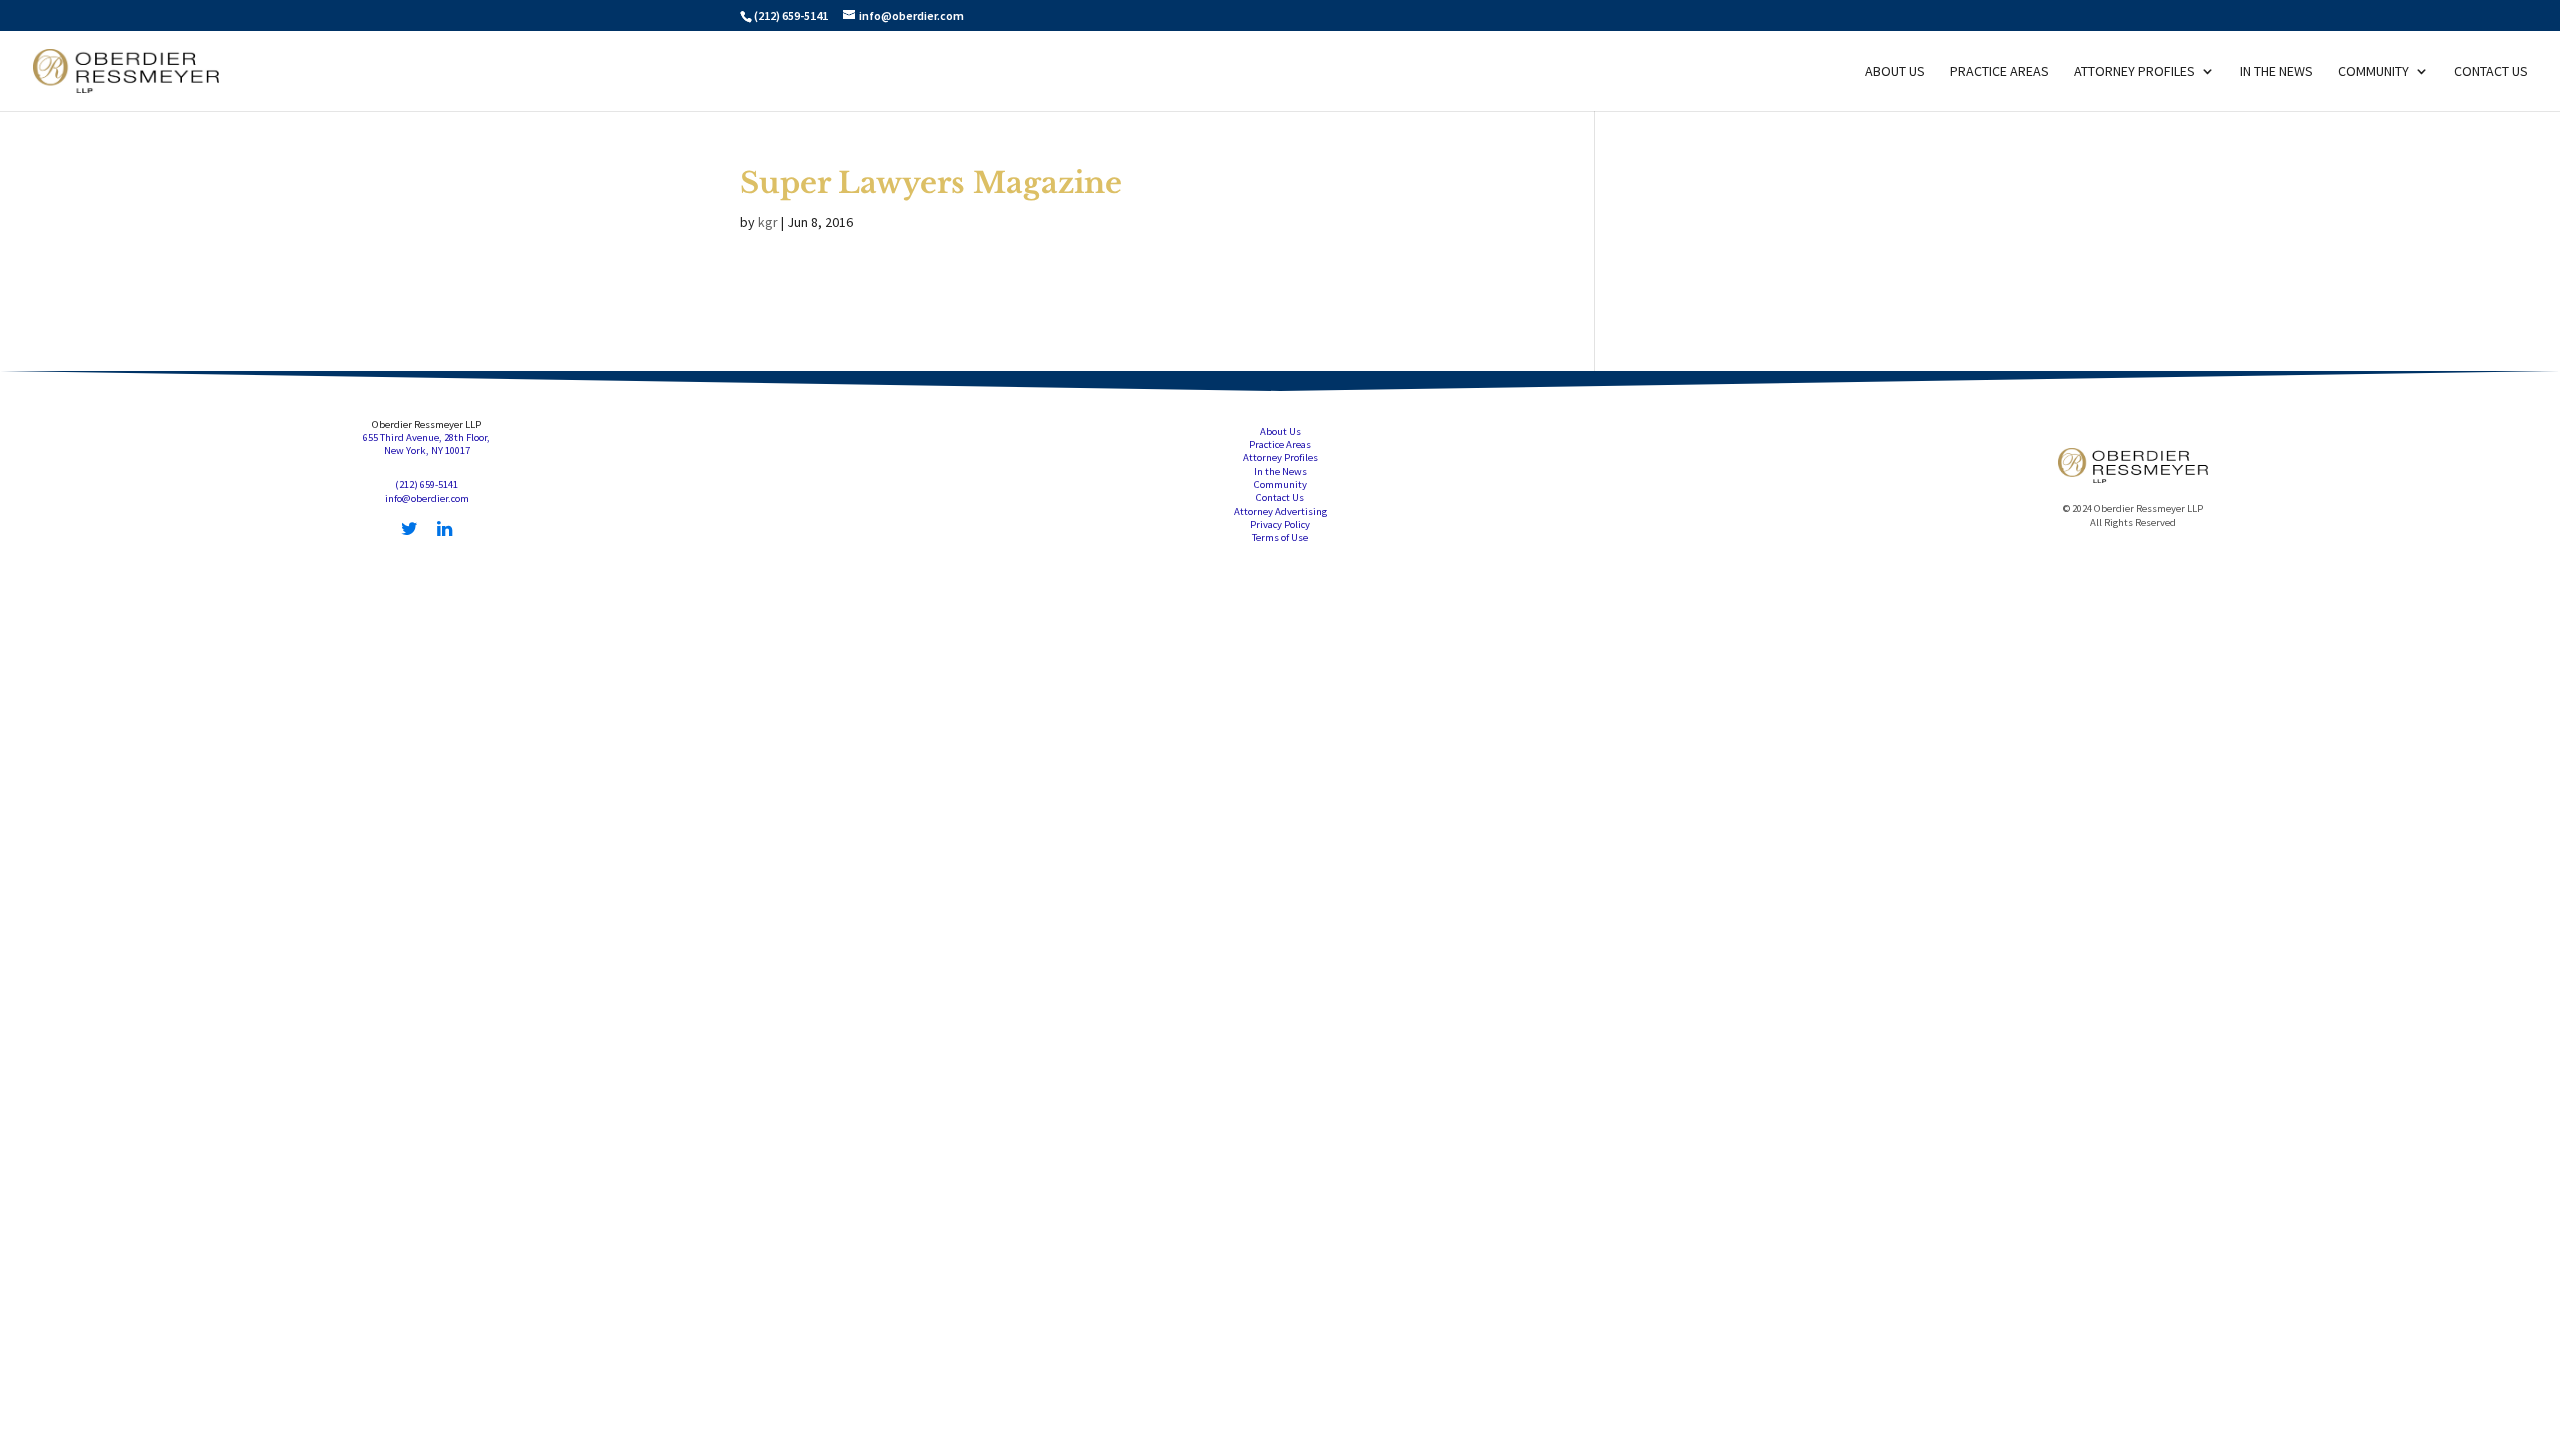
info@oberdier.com (427, 498)
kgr (768, 222)
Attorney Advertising (1280, 511)
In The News (2276, 72)
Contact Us (2491, 72)
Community (2373, 72)
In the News (1280, 471)
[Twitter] (409, 529)
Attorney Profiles (2134, 72)
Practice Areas (1999, 72)
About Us (1895, 72)
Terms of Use (1280, 537)
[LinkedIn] (444, 529)
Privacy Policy (1280, 524)
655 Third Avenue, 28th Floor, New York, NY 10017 (426, 444)
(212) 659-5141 (791, 15)
